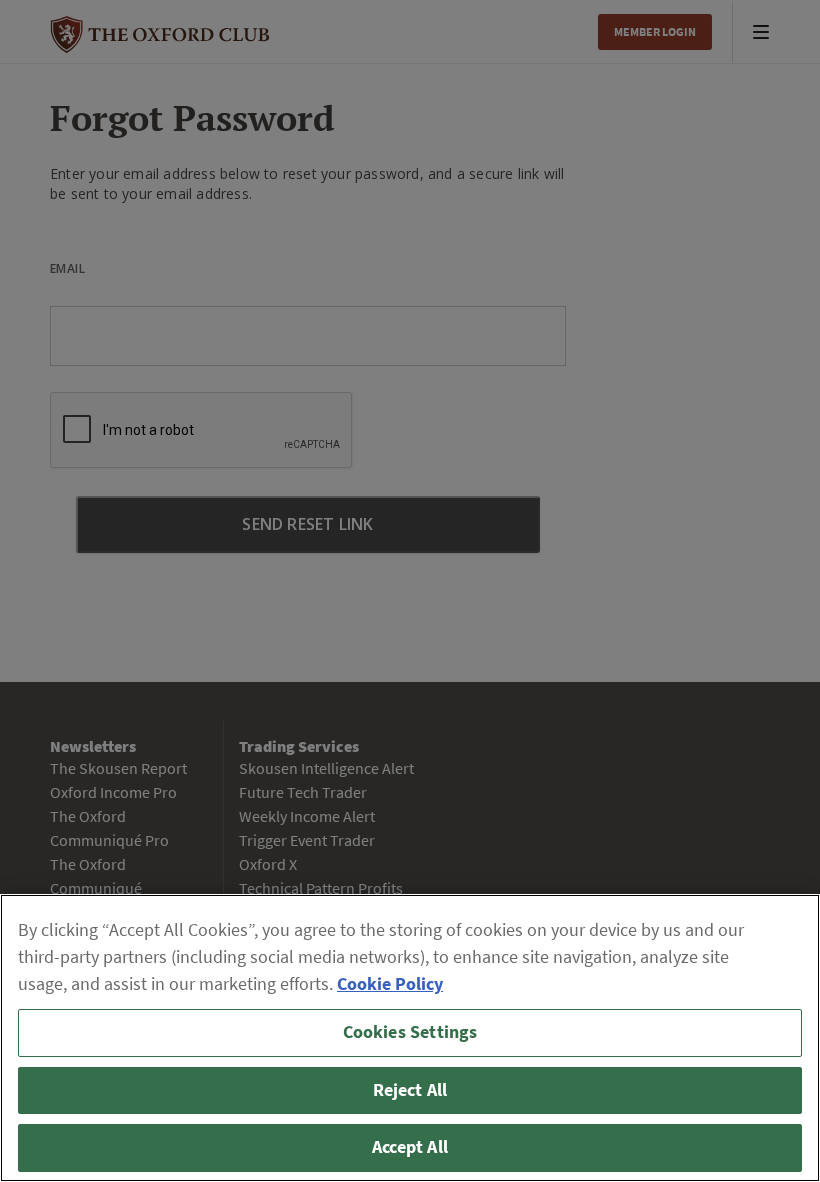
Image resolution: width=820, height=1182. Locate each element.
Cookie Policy (390, 984)
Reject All (410, 1090)
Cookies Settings (410, 1032)
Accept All (410, 1147)
